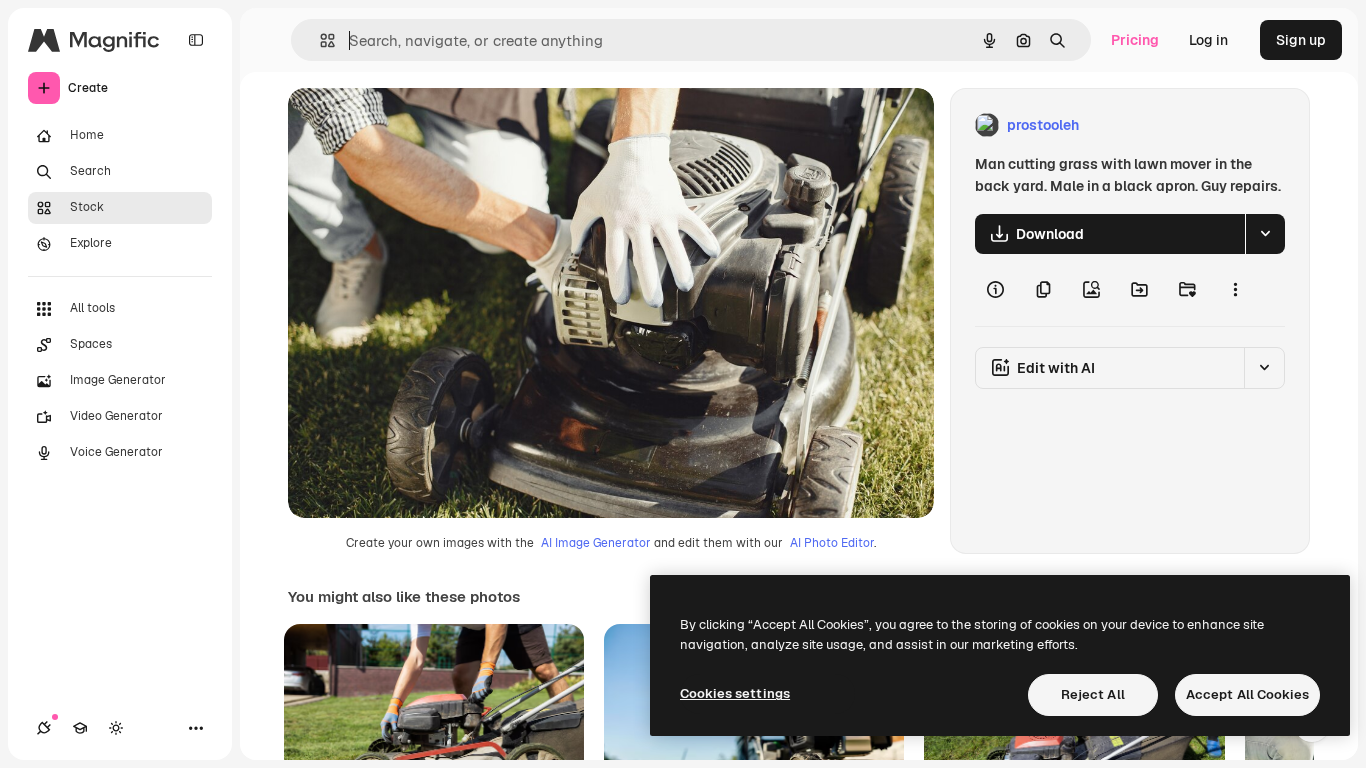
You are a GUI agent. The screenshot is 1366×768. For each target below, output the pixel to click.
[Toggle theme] (116, 728)
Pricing (1135, 40)
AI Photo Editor (832, 543)
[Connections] (44, 728)
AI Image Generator (596, 543)
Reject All (1093, 694)
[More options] (1235, 290)
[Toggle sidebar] (196, 40)
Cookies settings (735, 693)
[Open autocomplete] (319, 40)
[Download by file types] (1265, 234)
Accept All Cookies (1247, 694)
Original (416, 125)
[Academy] (80, 728)
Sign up (1301, 40)
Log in (1208, 40)
